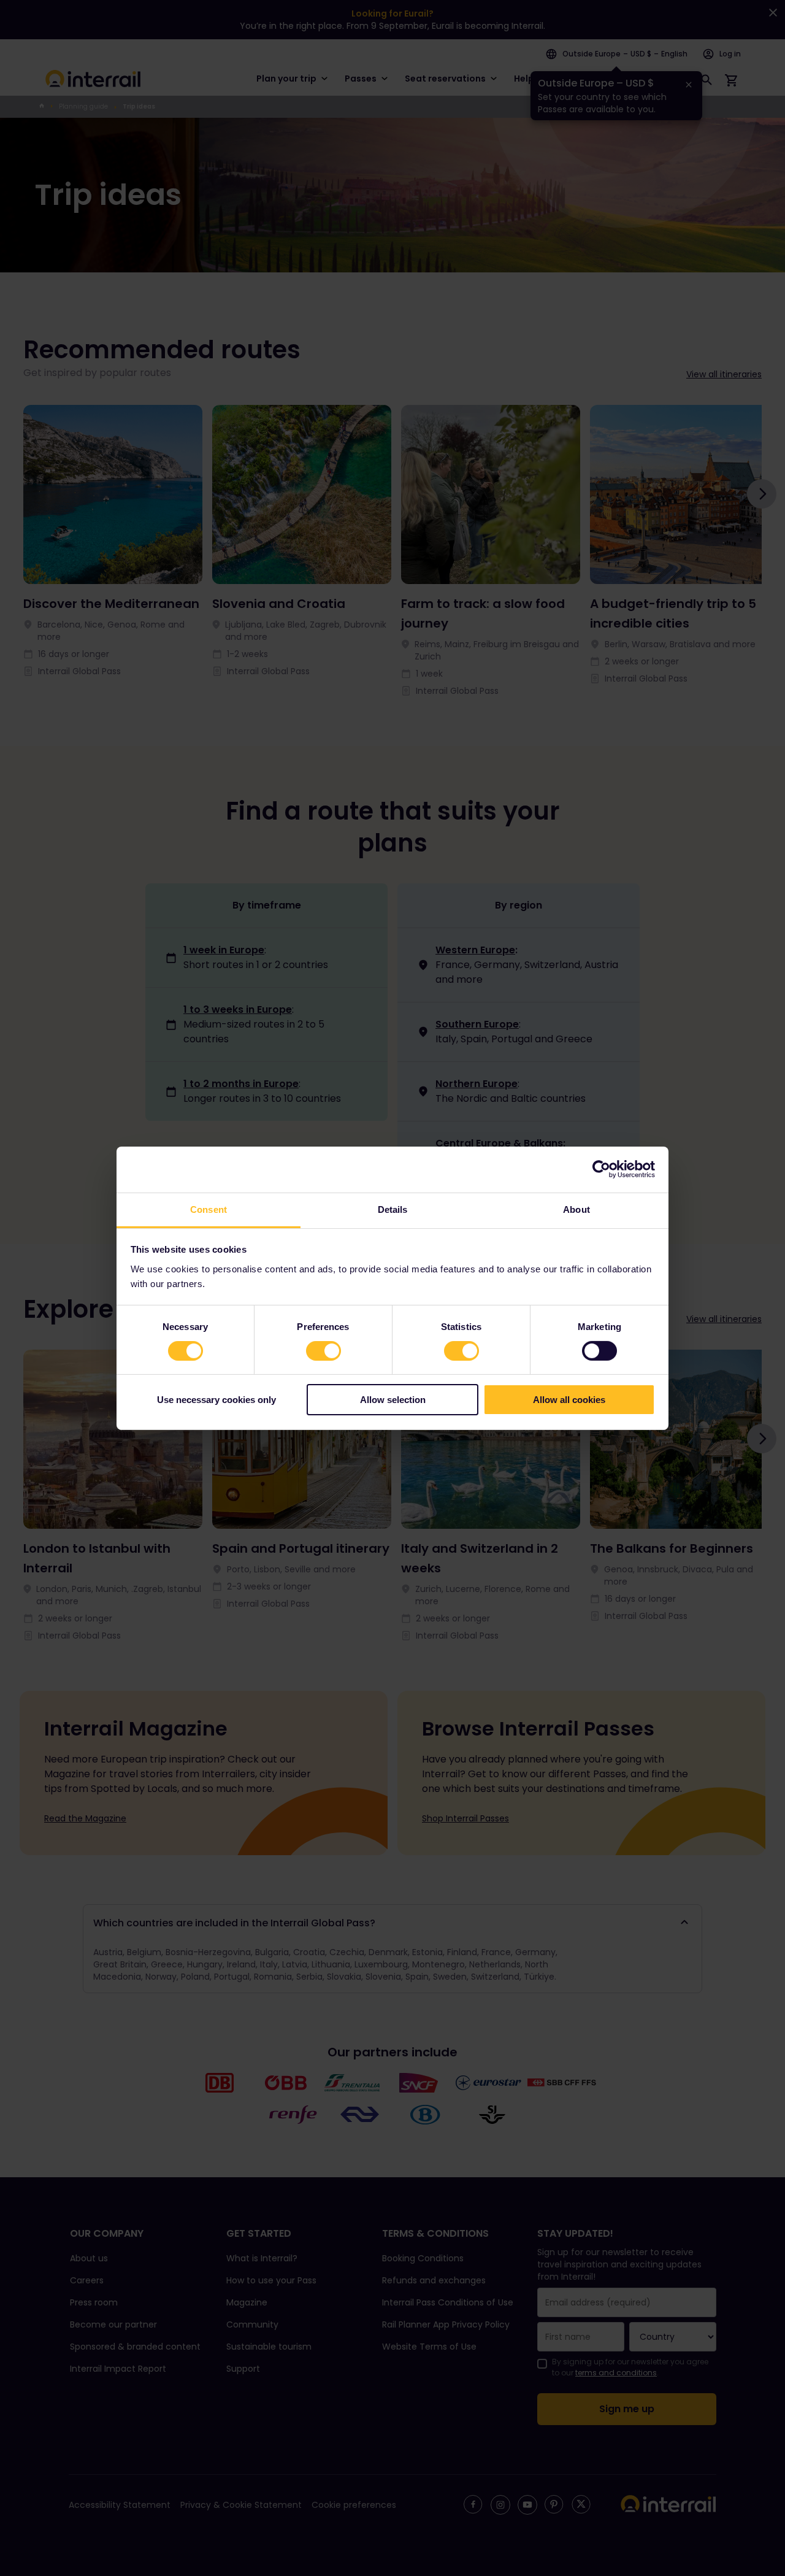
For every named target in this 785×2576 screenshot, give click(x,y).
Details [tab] (393, 1209)
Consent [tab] (209, 1209)
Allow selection (393, 1400)
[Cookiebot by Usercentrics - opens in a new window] (601, 1169)
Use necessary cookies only (216, 1400)
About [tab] (576, 1209)
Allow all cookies (569, 1400)
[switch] (324, 1351)
